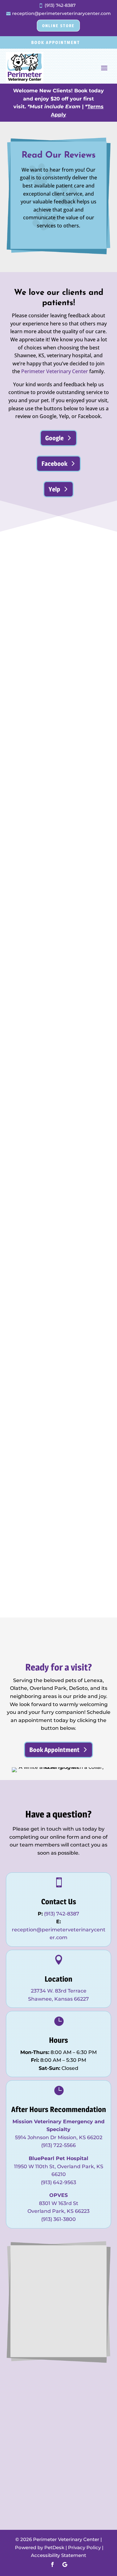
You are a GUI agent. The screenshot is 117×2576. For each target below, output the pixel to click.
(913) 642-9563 (58, 2182)
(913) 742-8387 (62, 1914)
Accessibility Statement (58, 2555)
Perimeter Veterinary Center (55, 371)
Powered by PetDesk (40, 2547)
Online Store (58, 26)
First (85, 2265)
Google (54, 438)
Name (28, 2257)
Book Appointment (56, 42)
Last (84, 2273)
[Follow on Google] (65, 2564)
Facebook (54, 464)
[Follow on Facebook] (52, 2564)
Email (27, 2281)
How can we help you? (48, 2297)
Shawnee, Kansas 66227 (58, 1999)
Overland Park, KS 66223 (58, 2211)
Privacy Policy (84, 2547)
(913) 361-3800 (58, 2219)
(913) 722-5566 (58, 2145)
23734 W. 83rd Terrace (59, 1991)
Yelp (54, 489)
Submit (36, 2331)
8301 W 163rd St (59, 2203)
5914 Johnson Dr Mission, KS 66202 (59, 2137)
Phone (27, 2289)
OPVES (58, 2195)
